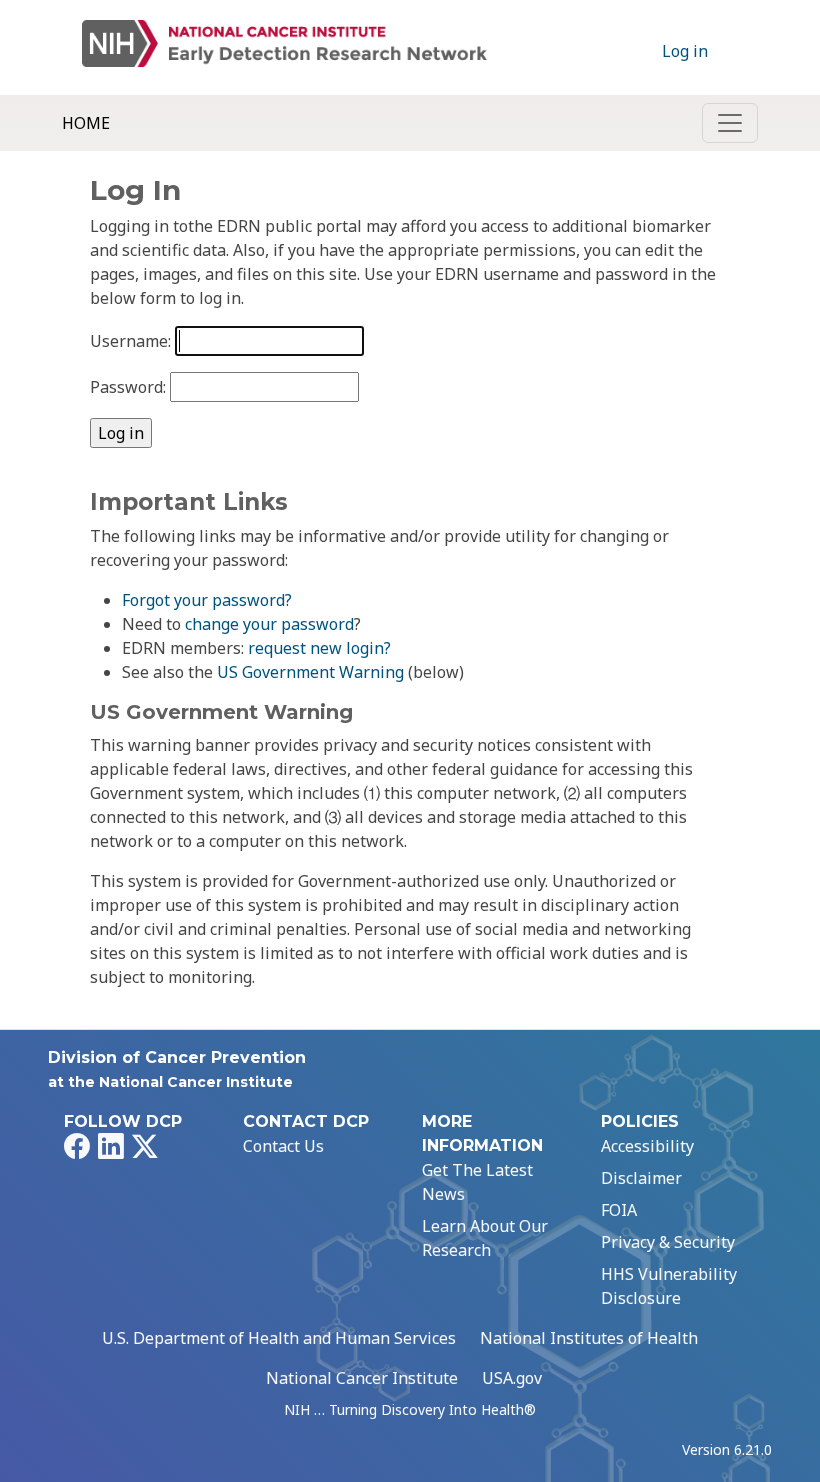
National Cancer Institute (362, 1378)
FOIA (619, 1210)
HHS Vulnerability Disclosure (669, 1286)
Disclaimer (641, 1178)
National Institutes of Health (589, 1338)
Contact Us (283, 1146)
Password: (128, 387)
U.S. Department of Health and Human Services (279, 1338)
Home (86, 123)
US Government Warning (310, 672)
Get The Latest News (477, 1182)
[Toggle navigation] (730, 123)
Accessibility (647, 1146)
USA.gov (512, 1378)
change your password (269, 624)
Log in (685, 51)
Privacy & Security (668, 1242)
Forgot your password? (207, 600)
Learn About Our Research (485, 1238)
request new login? (319, 648)
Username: (130, 341)
